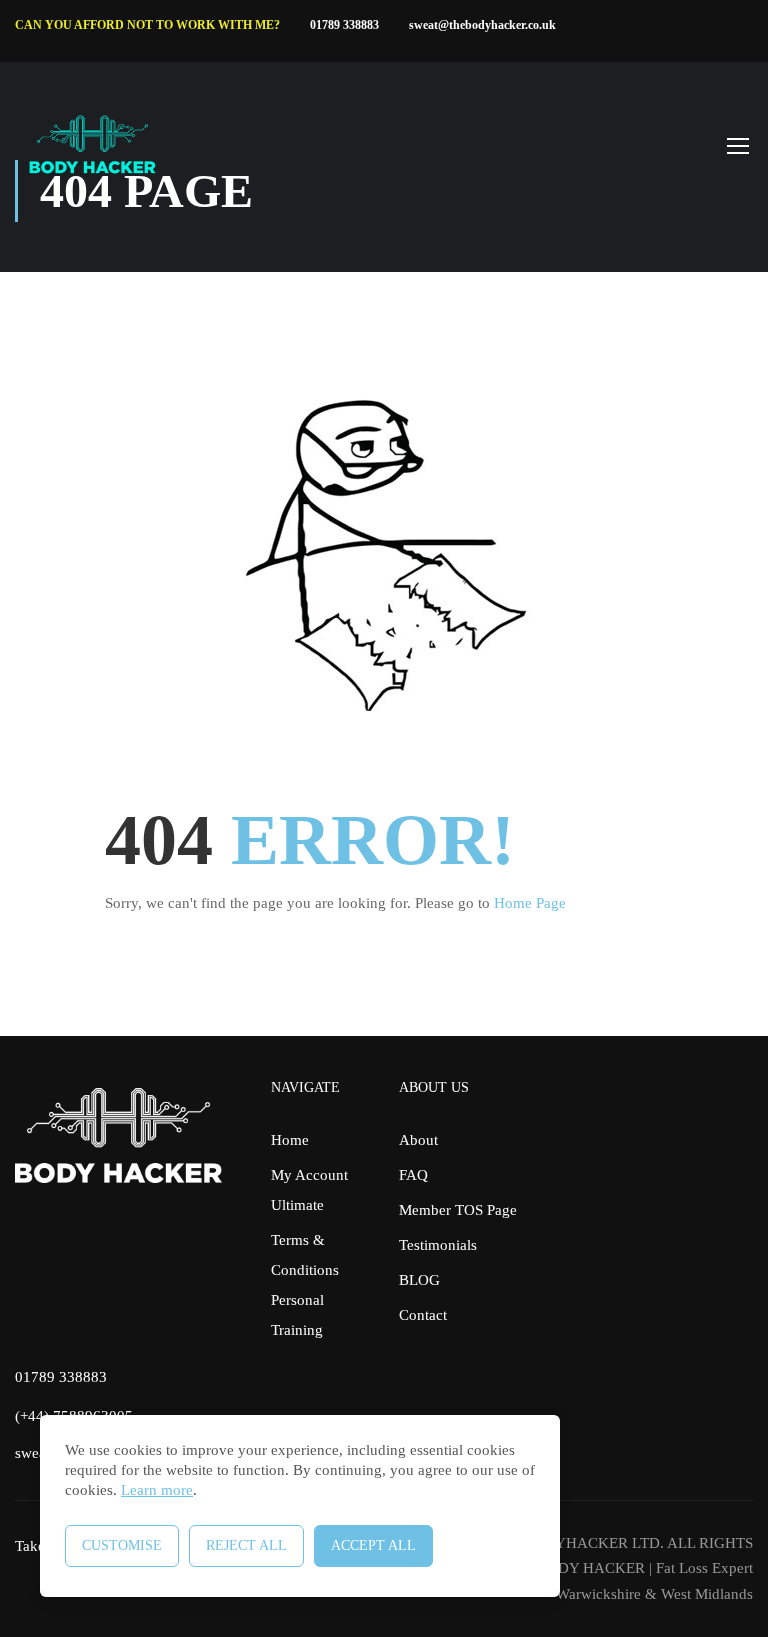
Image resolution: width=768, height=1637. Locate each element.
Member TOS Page (458, 1210)
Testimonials (438, 1245)
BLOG (419, 1280)
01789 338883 (344, 25)
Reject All (246, 1545)
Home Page (530, 903)
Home (290, 1140)
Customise (122, 1545)
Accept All (373, 1545)
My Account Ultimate (309, 1190)
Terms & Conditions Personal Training (305, 1285)
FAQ (413, 1175)
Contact (423, 1315)
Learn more (157, 1490)
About (418, 1140)
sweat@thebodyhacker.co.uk (482, 25)
